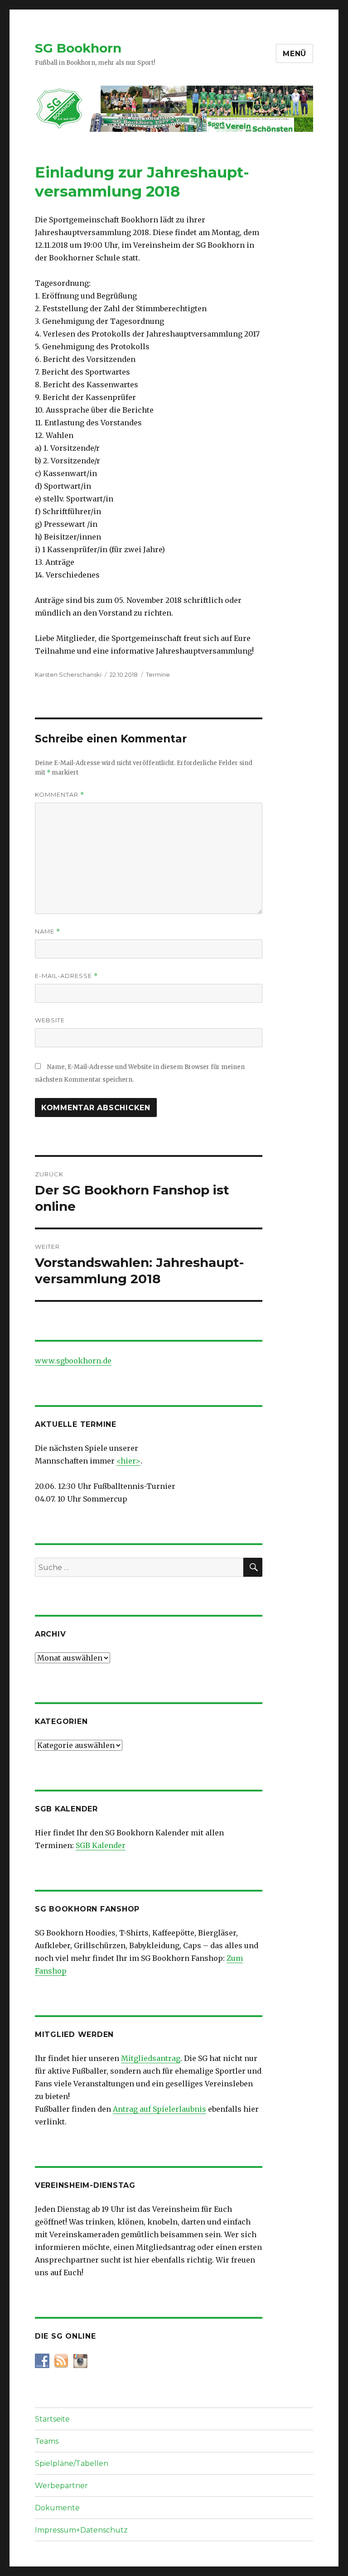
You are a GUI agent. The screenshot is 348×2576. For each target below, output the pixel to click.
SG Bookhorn (78, 48)
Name (48, 932)
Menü (295, 54)
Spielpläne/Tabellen (72, 2463)
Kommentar (60, 795)
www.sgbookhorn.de (73, 1361)
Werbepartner (61, 2486)
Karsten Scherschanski (68, 674)
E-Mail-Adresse (66, 976)
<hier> (128, 1461)
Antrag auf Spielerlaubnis (159, 2109)
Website (50, 1020)
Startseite (52, 2419)
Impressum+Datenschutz (81, 2530)
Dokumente (57, 2508)
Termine (158, 674)
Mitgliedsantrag (151, 2058)
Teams (47, 2441)
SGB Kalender (101, 1845)
